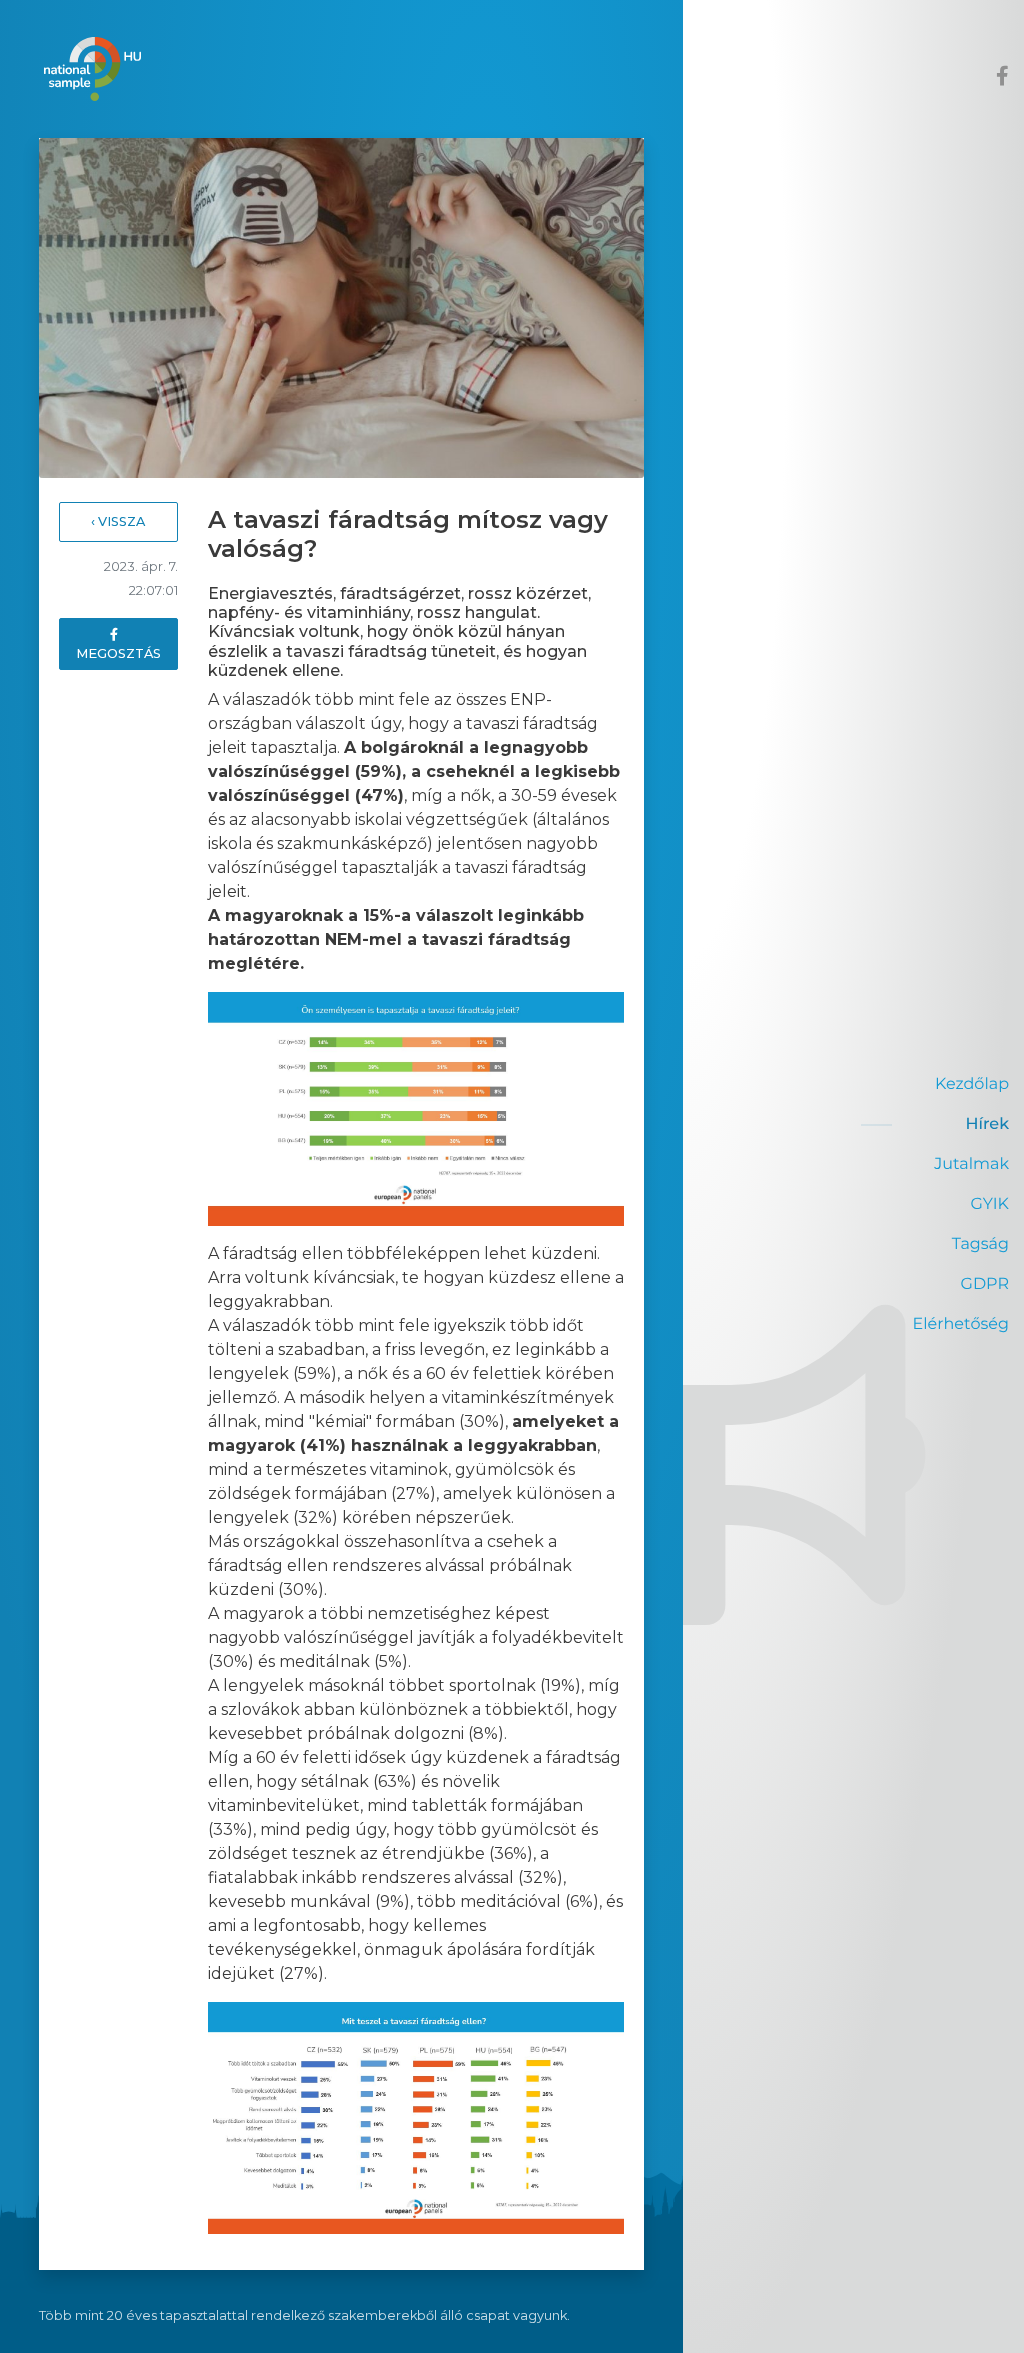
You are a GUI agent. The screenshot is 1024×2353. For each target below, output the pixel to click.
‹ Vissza (118, 521)
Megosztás (118, 653)
